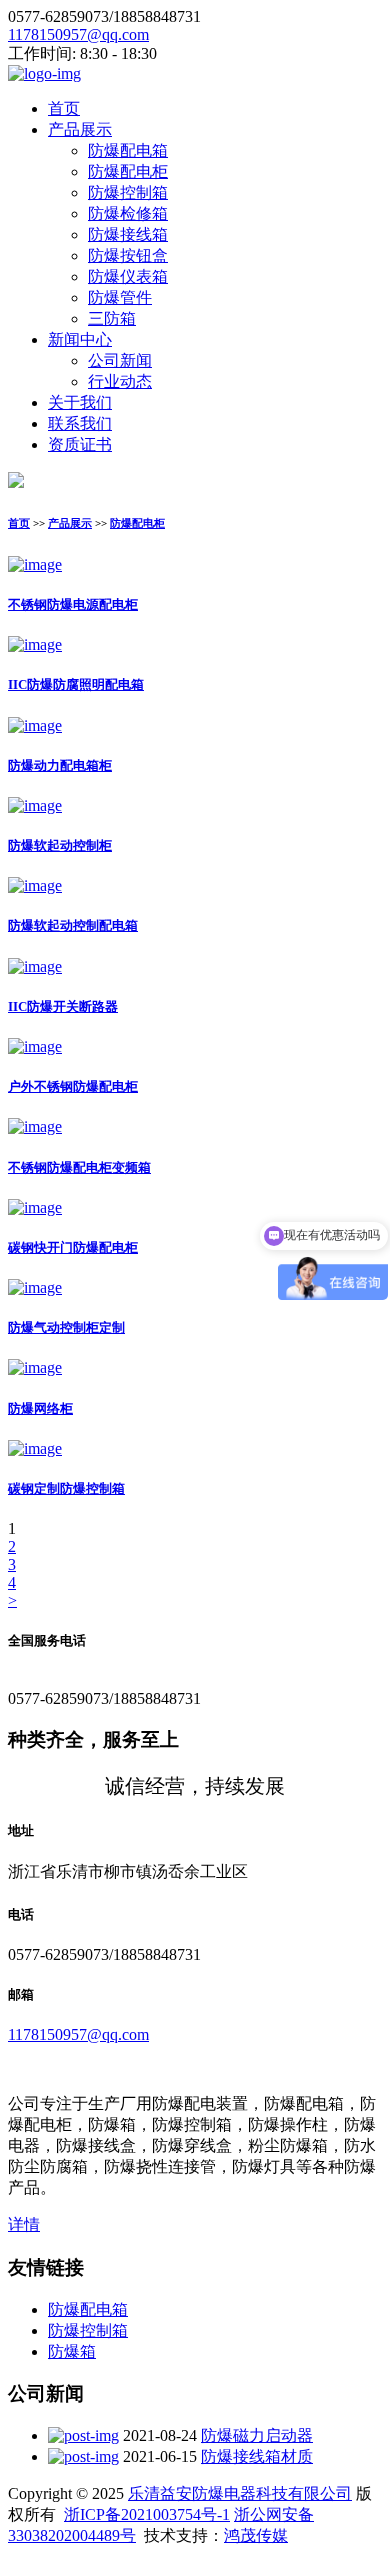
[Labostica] (44, 73)
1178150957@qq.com (78, 34)
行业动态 (120, 381)
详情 (24, 2224)
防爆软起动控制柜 (60, 845)
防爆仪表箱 (128, 276)
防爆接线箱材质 (257, 2456)
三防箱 (112, 318)
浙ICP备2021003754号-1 (147, 2514)
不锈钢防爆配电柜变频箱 (79, 1167)
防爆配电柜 (128, 171)
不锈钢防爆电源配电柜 (73, 604)
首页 (64, 108)
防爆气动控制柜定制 (66, 1327)
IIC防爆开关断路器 (63, 1006)
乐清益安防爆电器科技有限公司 (240, 2493)
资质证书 (80, 444)
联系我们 (80, 423)
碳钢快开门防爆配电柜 (73, 1247)
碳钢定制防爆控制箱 (66, 1488)
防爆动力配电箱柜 (60, 765)
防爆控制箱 (128, 192)
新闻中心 (80, 339)
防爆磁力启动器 (257, 2435)
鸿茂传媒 (256, 2535)
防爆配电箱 (128, 150)
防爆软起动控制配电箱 (73, 925)
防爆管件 (120, 297)
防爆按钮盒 (128, 255)
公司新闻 (120, 360)
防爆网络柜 (40, 1408)
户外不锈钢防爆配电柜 (73, 1086)
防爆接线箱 (128, 234)
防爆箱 (72, 2351)
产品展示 (80, 129)
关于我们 (80, 402)
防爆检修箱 (128, 213)
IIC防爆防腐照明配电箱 (76, 684)
